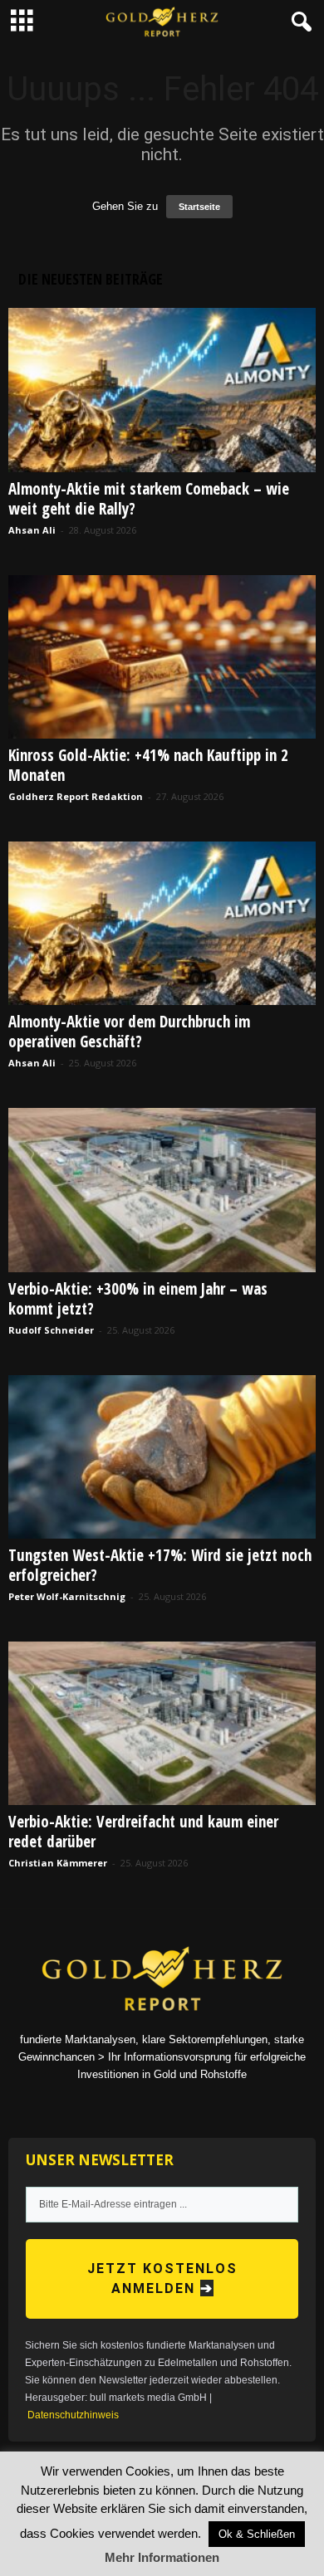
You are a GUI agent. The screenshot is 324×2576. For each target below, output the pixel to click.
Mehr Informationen (162, 2557)
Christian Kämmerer (58, 1863)
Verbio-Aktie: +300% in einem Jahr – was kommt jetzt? (138, 1299)
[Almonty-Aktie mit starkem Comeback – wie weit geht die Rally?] (162, 390)
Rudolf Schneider (51, 1330)
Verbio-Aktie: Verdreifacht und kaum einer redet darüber (143, 1832)
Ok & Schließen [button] (257, 2534)
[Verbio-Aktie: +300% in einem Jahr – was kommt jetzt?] (162, 1190)
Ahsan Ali (32, 530)
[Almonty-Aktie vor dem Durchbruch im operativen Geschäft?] (162, 923)
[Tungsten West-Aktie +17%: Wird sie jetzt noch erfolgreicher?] (162, 1457)
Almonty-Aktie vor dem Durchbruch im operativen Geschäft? (129, 1032)
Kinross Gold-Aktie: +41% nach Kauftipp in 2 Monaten (148, 765)
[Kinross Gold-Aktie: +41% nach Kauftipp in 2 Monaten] (162, 657)
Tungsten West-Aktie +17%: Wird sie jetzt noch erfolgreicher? (160, 1565)
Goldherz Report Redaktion (76, 796)
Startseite (199, 207)
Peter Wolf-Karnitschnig (67, 1596)
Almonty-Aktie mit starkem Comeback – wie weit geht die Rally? (149, 499)
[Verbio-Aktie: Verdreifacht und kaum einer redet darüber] (162, 1723)
